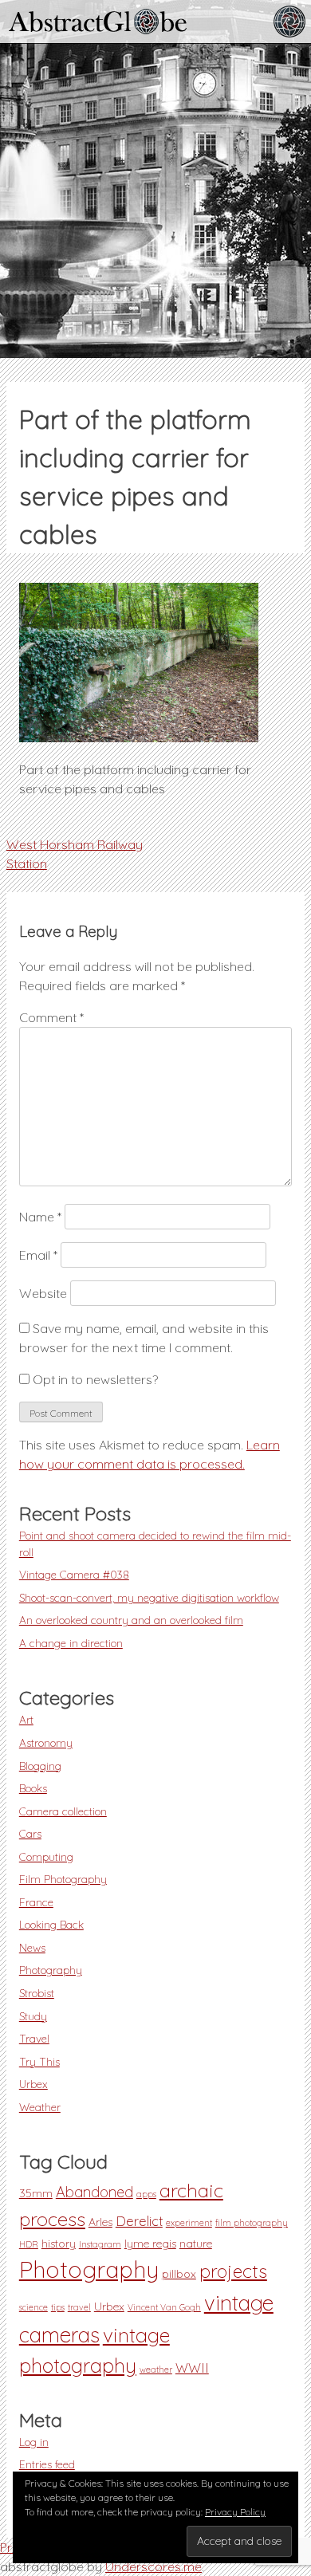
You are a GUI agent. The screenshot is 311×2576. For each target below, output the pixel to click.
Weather (40, 2107)
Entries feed (47, 2464)
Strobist (37, 1993)
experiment (189, 2223)
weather (156, 2370)
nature (196, 2244)
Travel (34, 2038)
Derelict (139, 2221)
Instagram (100, 2244)
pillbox (179, 2274)
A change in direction (71, 1643)
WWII (192, 2368)
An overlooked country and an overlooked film (131, 1620)
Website (43, 1293)
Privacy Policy (235, 2512)
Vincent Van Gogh (164, 2307)
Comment (51, 1017)
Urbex (33, 2084)
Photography (51, 1970)
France (36, 1902)
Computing (46, 1856)
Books (33, 1788)
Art (26, 1719)
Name (40, 1217)
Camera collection (63, 1811)
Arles (100, 2222)
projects (233, 2271)
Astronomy (46, 1742)
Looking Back (51, 1924)
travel (79, 2307)
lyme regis (150, 2244)
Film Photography (63, 1879)
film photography (252, 2223)
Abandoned (94, 2192)
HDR (29, 2244)
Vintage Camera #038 (74, 1574)
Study (33, 2016)
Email (38, 1255)
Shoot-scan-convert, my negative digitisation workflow (149, 1597)
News (32, 1947)
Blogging (40, 1766)
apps (146, 2194)
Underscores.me (154, 2566)
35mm (36, 2193)
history (59, 2244)
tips (58, 2307)
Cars (30, 1833)
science (33, 2307)
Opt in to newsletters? (94, 1379)
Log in (34, 2442)
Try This (39, 2061)
